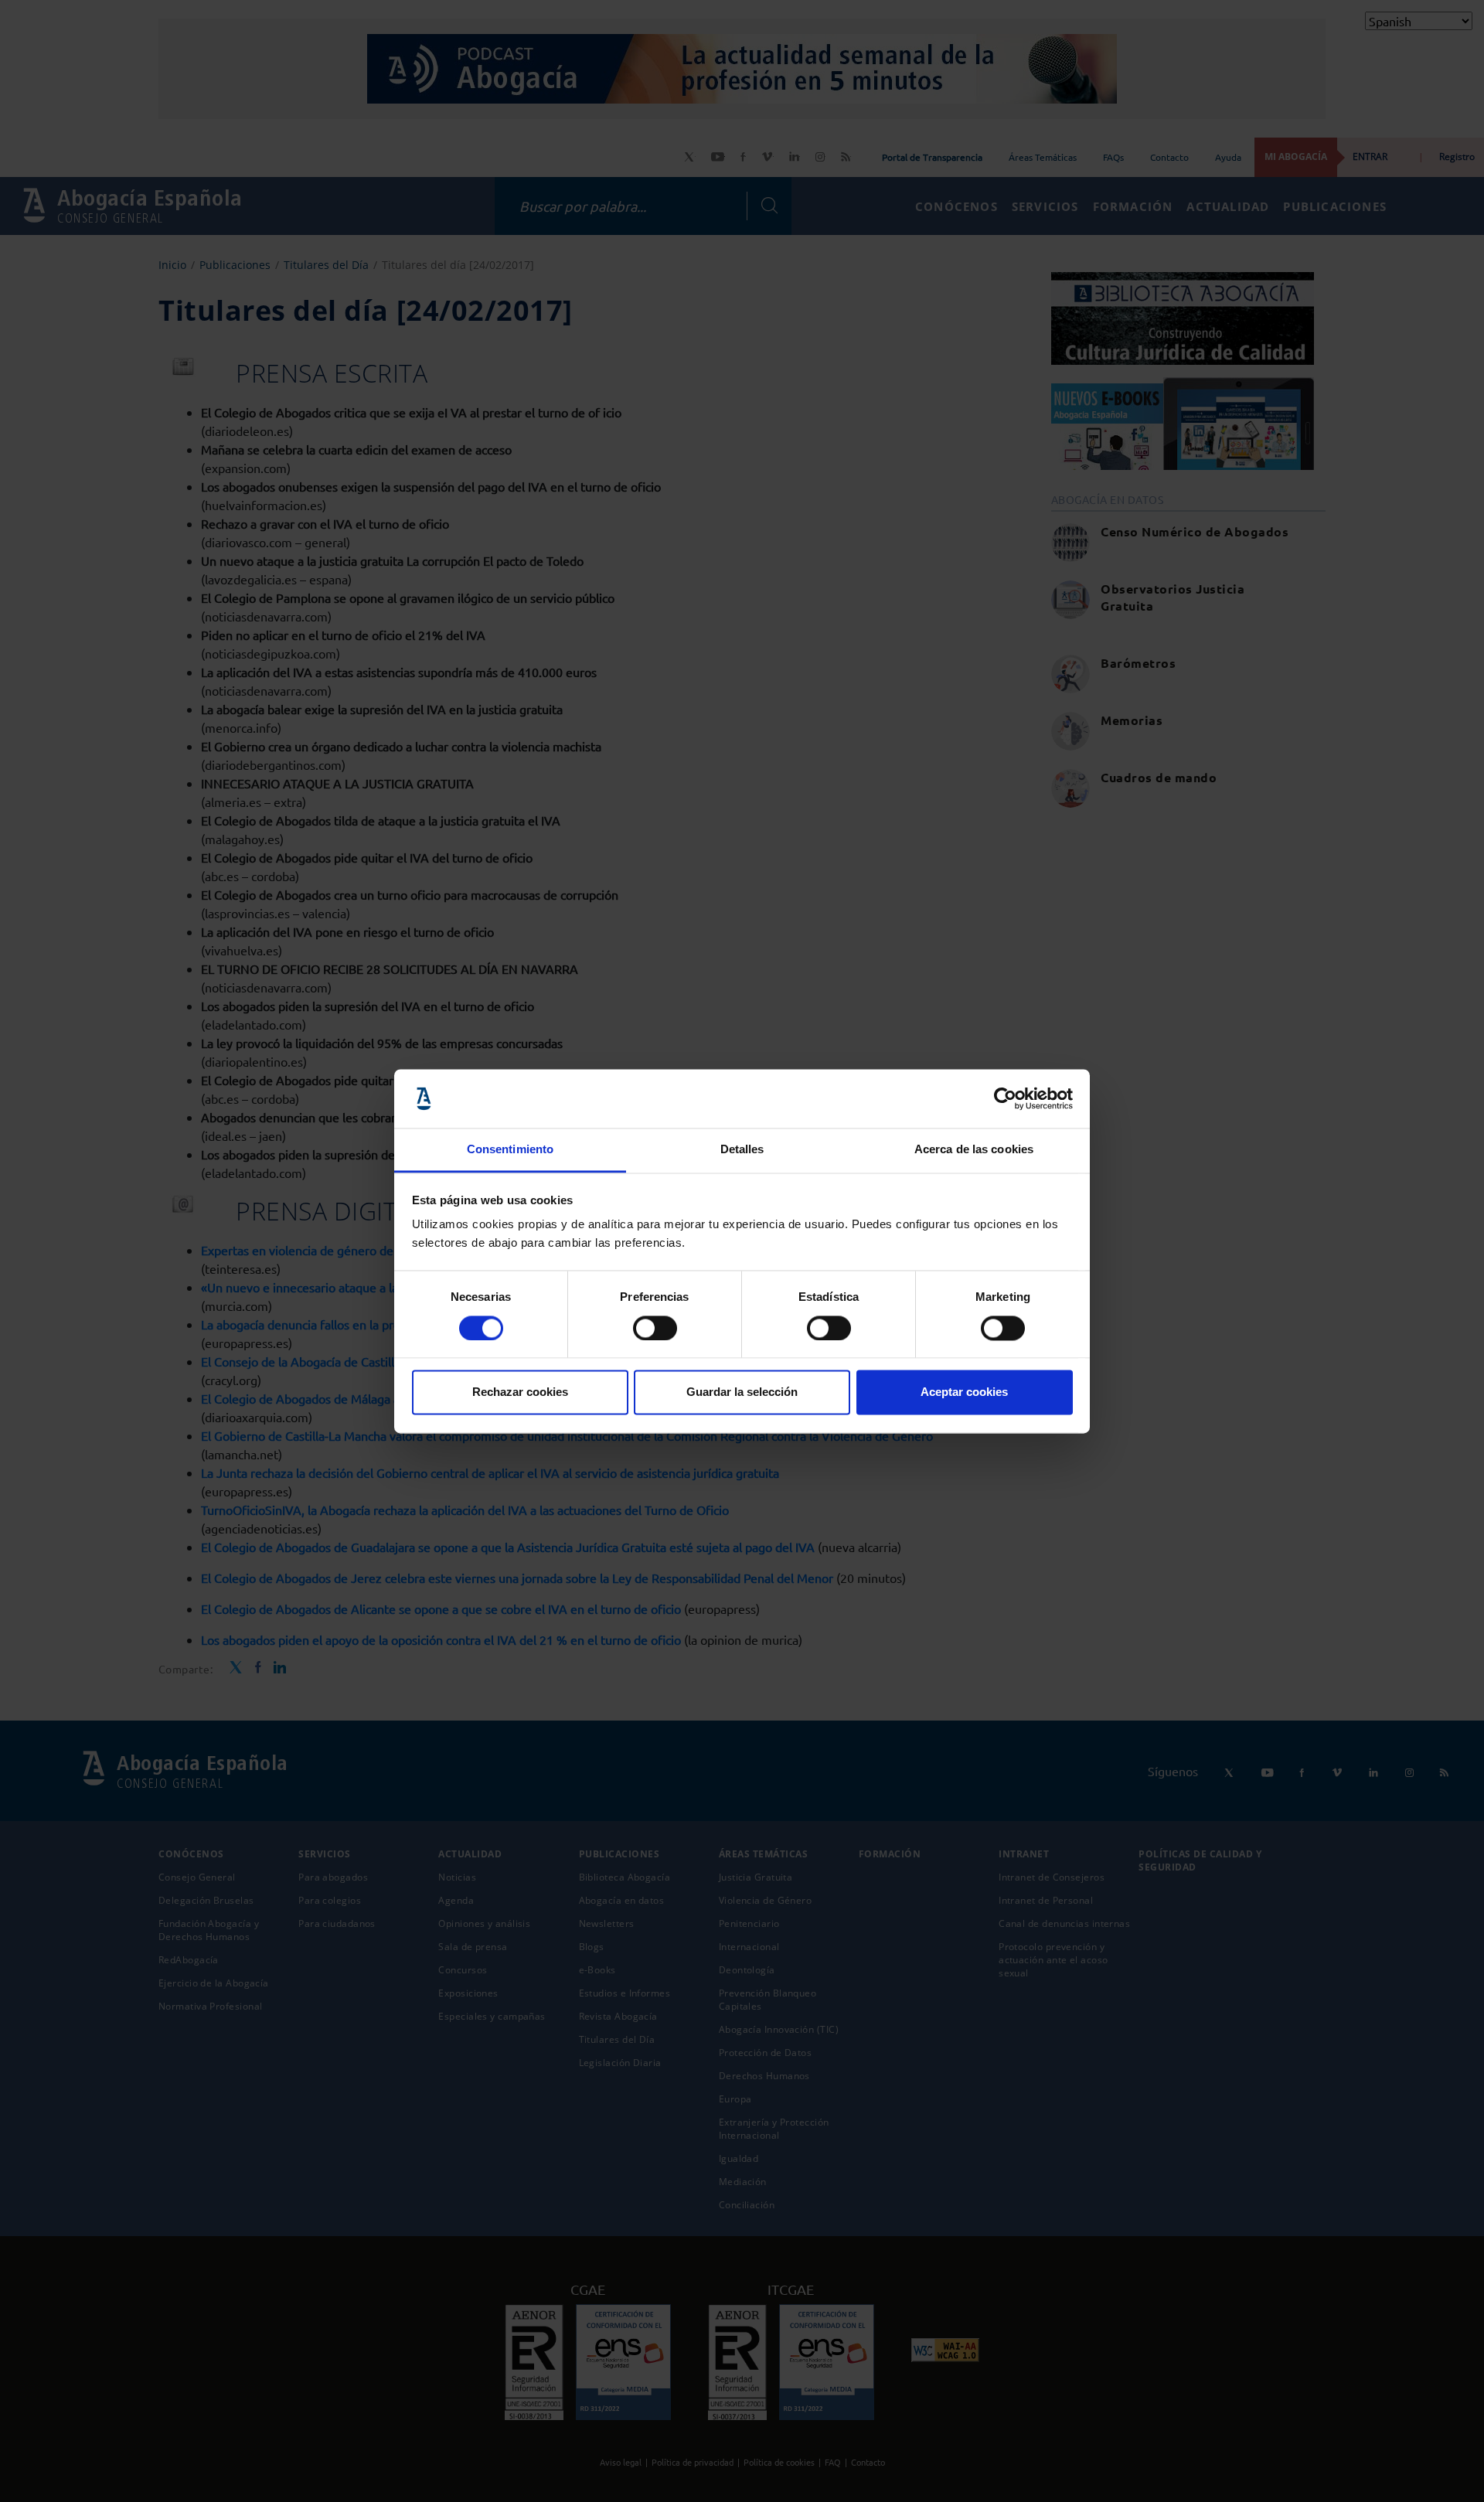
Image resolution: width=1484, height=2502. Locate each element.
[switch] (655, 1328)
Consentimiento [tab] (510, 1150)
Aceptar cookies (964, 1392)
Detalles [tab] (742, 1150)
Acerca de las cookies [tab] (974, 1150)
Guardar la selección (742, 1392)
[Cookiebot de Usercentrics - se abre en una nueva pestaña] (1005, 1098)
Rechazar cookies (520, 1392)
